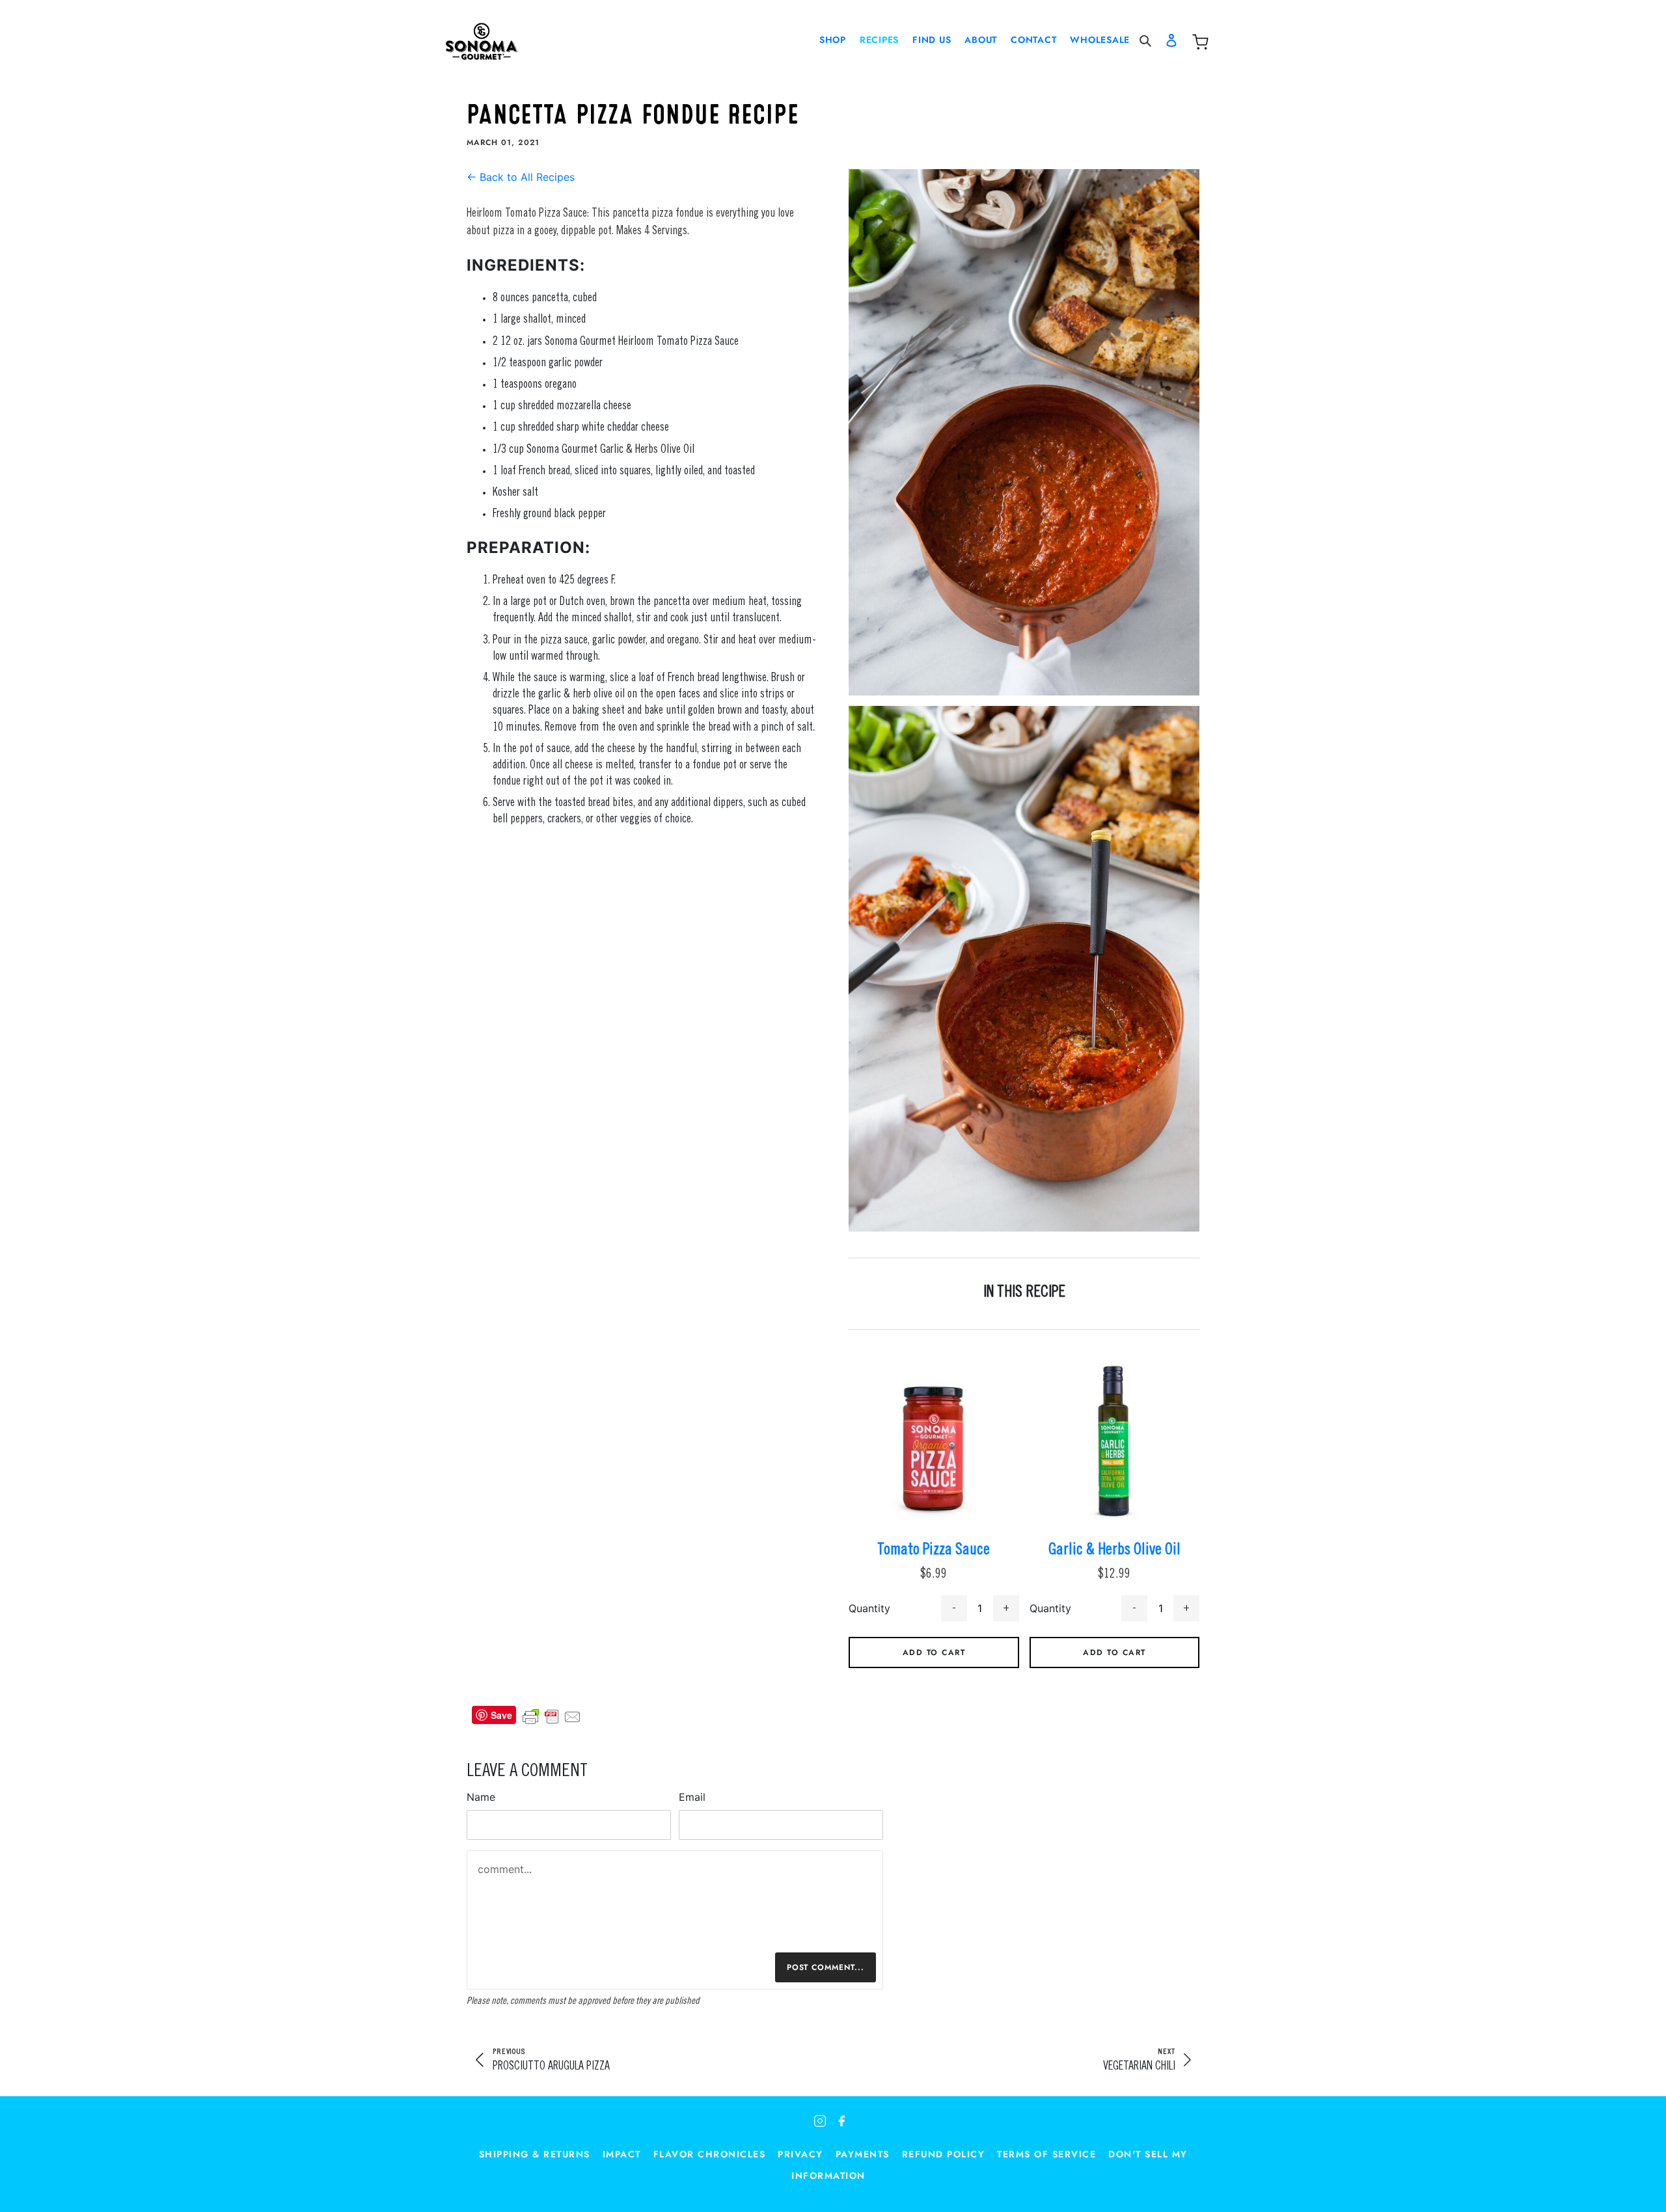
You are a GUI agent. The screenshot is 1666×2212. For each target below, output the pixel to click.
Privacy (800, 2154)
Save (501, 1715)
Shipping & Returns (535, 2154)
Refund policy (944, 2154)
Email (692, 1797)
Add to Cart (934, 1652)
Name (481, 1797)
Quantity (869, 1608)
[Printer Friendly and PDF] (552, 1715)
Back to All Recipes (521, 177)
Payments (863, 2154)
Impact (622, 2154)
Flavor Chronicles (710, 2154)
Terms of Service (1046, 2154)
